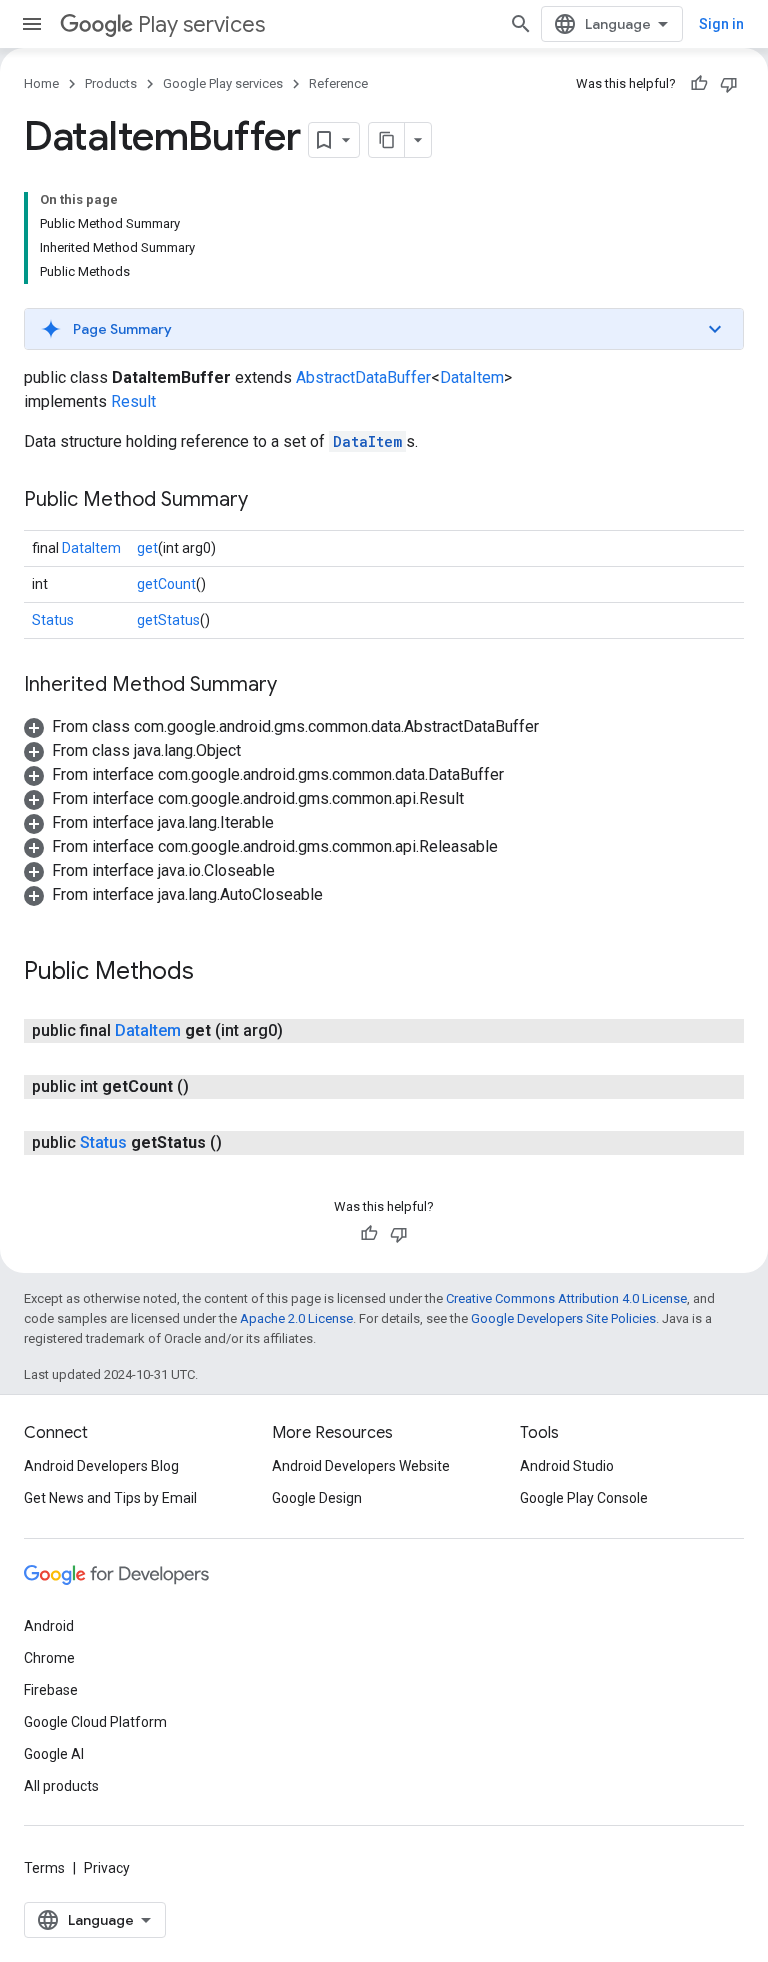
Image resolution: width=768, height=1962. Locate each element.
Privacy (107, 1868)
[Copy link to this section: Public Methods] (214, 973)
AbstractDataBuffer (363, 377)
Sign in (721, 24)
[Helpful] (699, 84)
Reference (338, 83)
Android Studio (567, 1466)
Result (133, 401)
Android (49, 1626)
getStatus (168, 620)
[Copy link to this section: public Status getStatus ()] (242, 1143)
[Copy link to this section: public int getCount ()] (209, 1087)
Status (53, 620)
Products (111, 83)
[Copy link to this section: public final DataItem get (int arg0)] (303, 1031)
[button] (384, 329)
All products (61, 1786)
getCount (166, 584)
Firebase (51, 1690)
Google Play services (223, 83)
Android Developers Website (361, 1466)
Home (41, 83)
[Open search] (521, 24)
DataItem (472, 377)
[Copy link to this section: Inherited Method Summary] (297, 686)
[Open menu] (32, 24)
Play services (201, 24)
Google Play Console (584, 1498)
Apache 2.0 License (296, 1318)
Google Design (317, 1498)
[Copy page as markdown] (387, 140)
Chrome (49, 1658)
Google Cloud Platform (95, 1722)
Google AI (54, 1754)
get (147, 548)
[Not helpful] (729, 84)
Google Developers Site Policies (563, 1318)
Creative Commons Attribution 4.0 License (566, 1298)
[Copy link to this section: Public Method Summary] (268, 501)
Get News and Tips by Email (110, 1498)
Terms (44, 1868)
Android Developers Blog (101, 1466)
